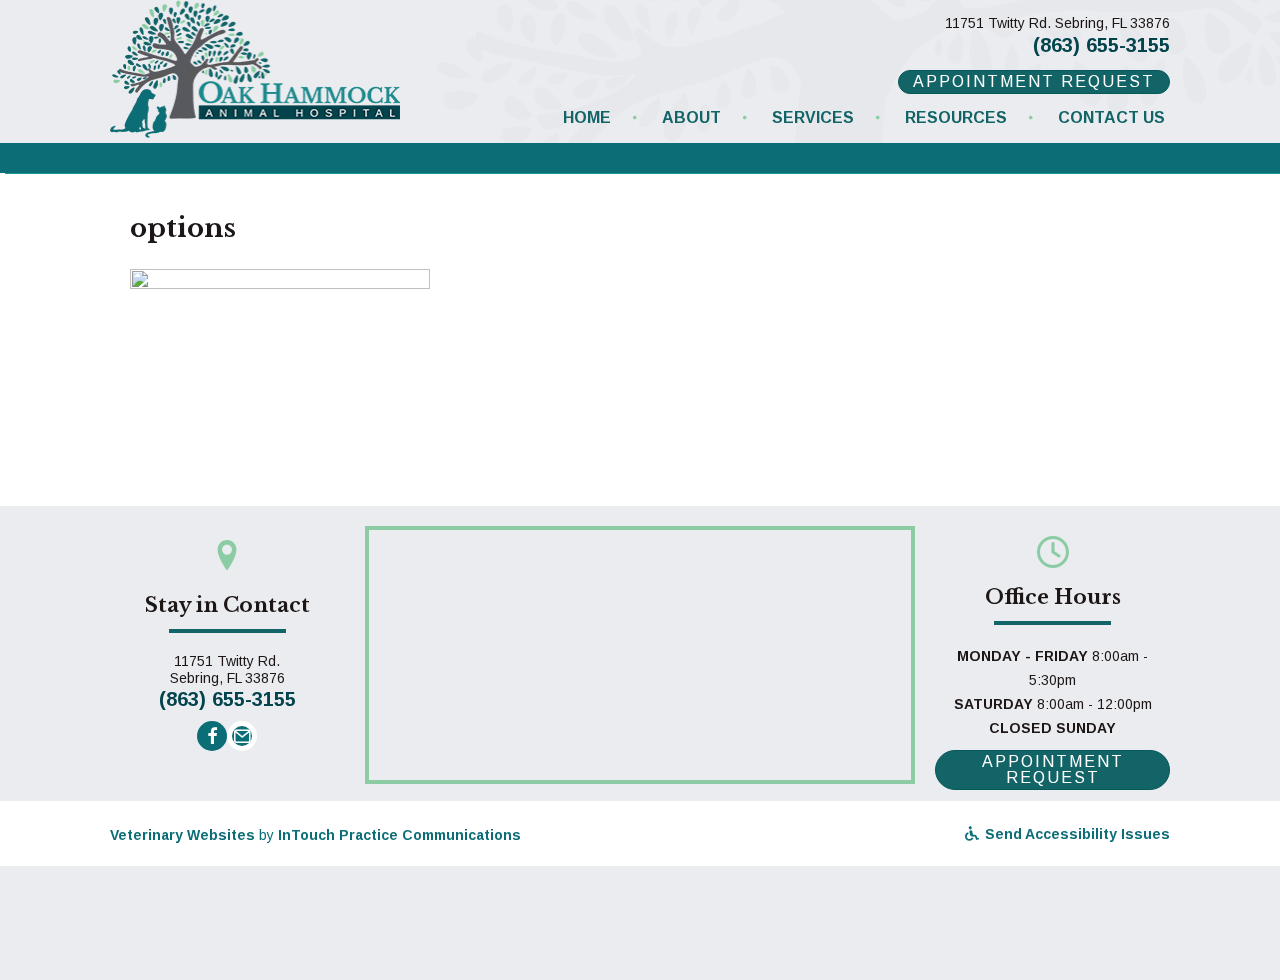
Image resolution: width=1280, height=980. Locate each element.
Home (587, 117)
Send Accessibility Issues (1075, 834)
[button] (212, 736)
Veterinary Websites (182, 835)
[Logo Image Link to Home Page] (255, 67)
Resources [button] (956, 117)
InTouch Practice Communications (399, 835)
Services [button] (813, 117)
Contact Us (1111, 117)
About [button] (691, 117)
